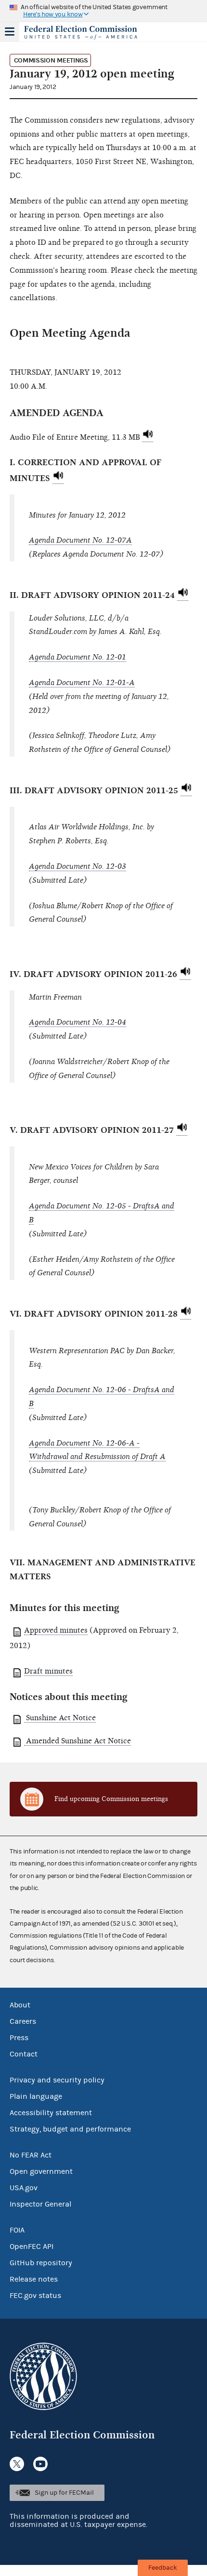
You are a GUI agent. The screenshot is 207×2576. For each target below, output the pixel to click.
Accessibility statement (51, 2113)
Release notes (34, 2279)
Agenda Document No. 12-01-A (82, 683)
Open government (41, 2171)
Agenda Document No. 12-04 (78, 1022)
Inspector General (40, 2204)
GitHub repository (41, 2263)
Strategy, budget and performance (70, 2129)
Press (19, 2038)
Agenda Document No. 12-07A (80, 540)
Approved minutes (56, 1630)
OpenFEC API (32, 2246)
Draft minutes (48, 1671)
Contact (24, 2054)
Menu (10, 32)
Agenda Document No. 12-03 (78, 866)
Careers (23, 2021)
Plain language (36, 2096)
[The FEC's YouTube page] (40, 2464)
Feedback (163, 2568)
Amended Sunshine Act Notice (78, 1741)
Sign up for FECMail (64, 2493)
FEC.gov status (35, 2296)
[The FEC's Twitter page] (17, 2464)
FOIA (17, 2230)
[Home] (91, 33)
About (20, 2005)
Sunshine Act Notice (60, 1718)
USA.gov (24, 2188)
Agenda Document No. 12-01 (78, 657)
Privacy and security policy (57, 2080)
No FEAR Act (31, 2155)
